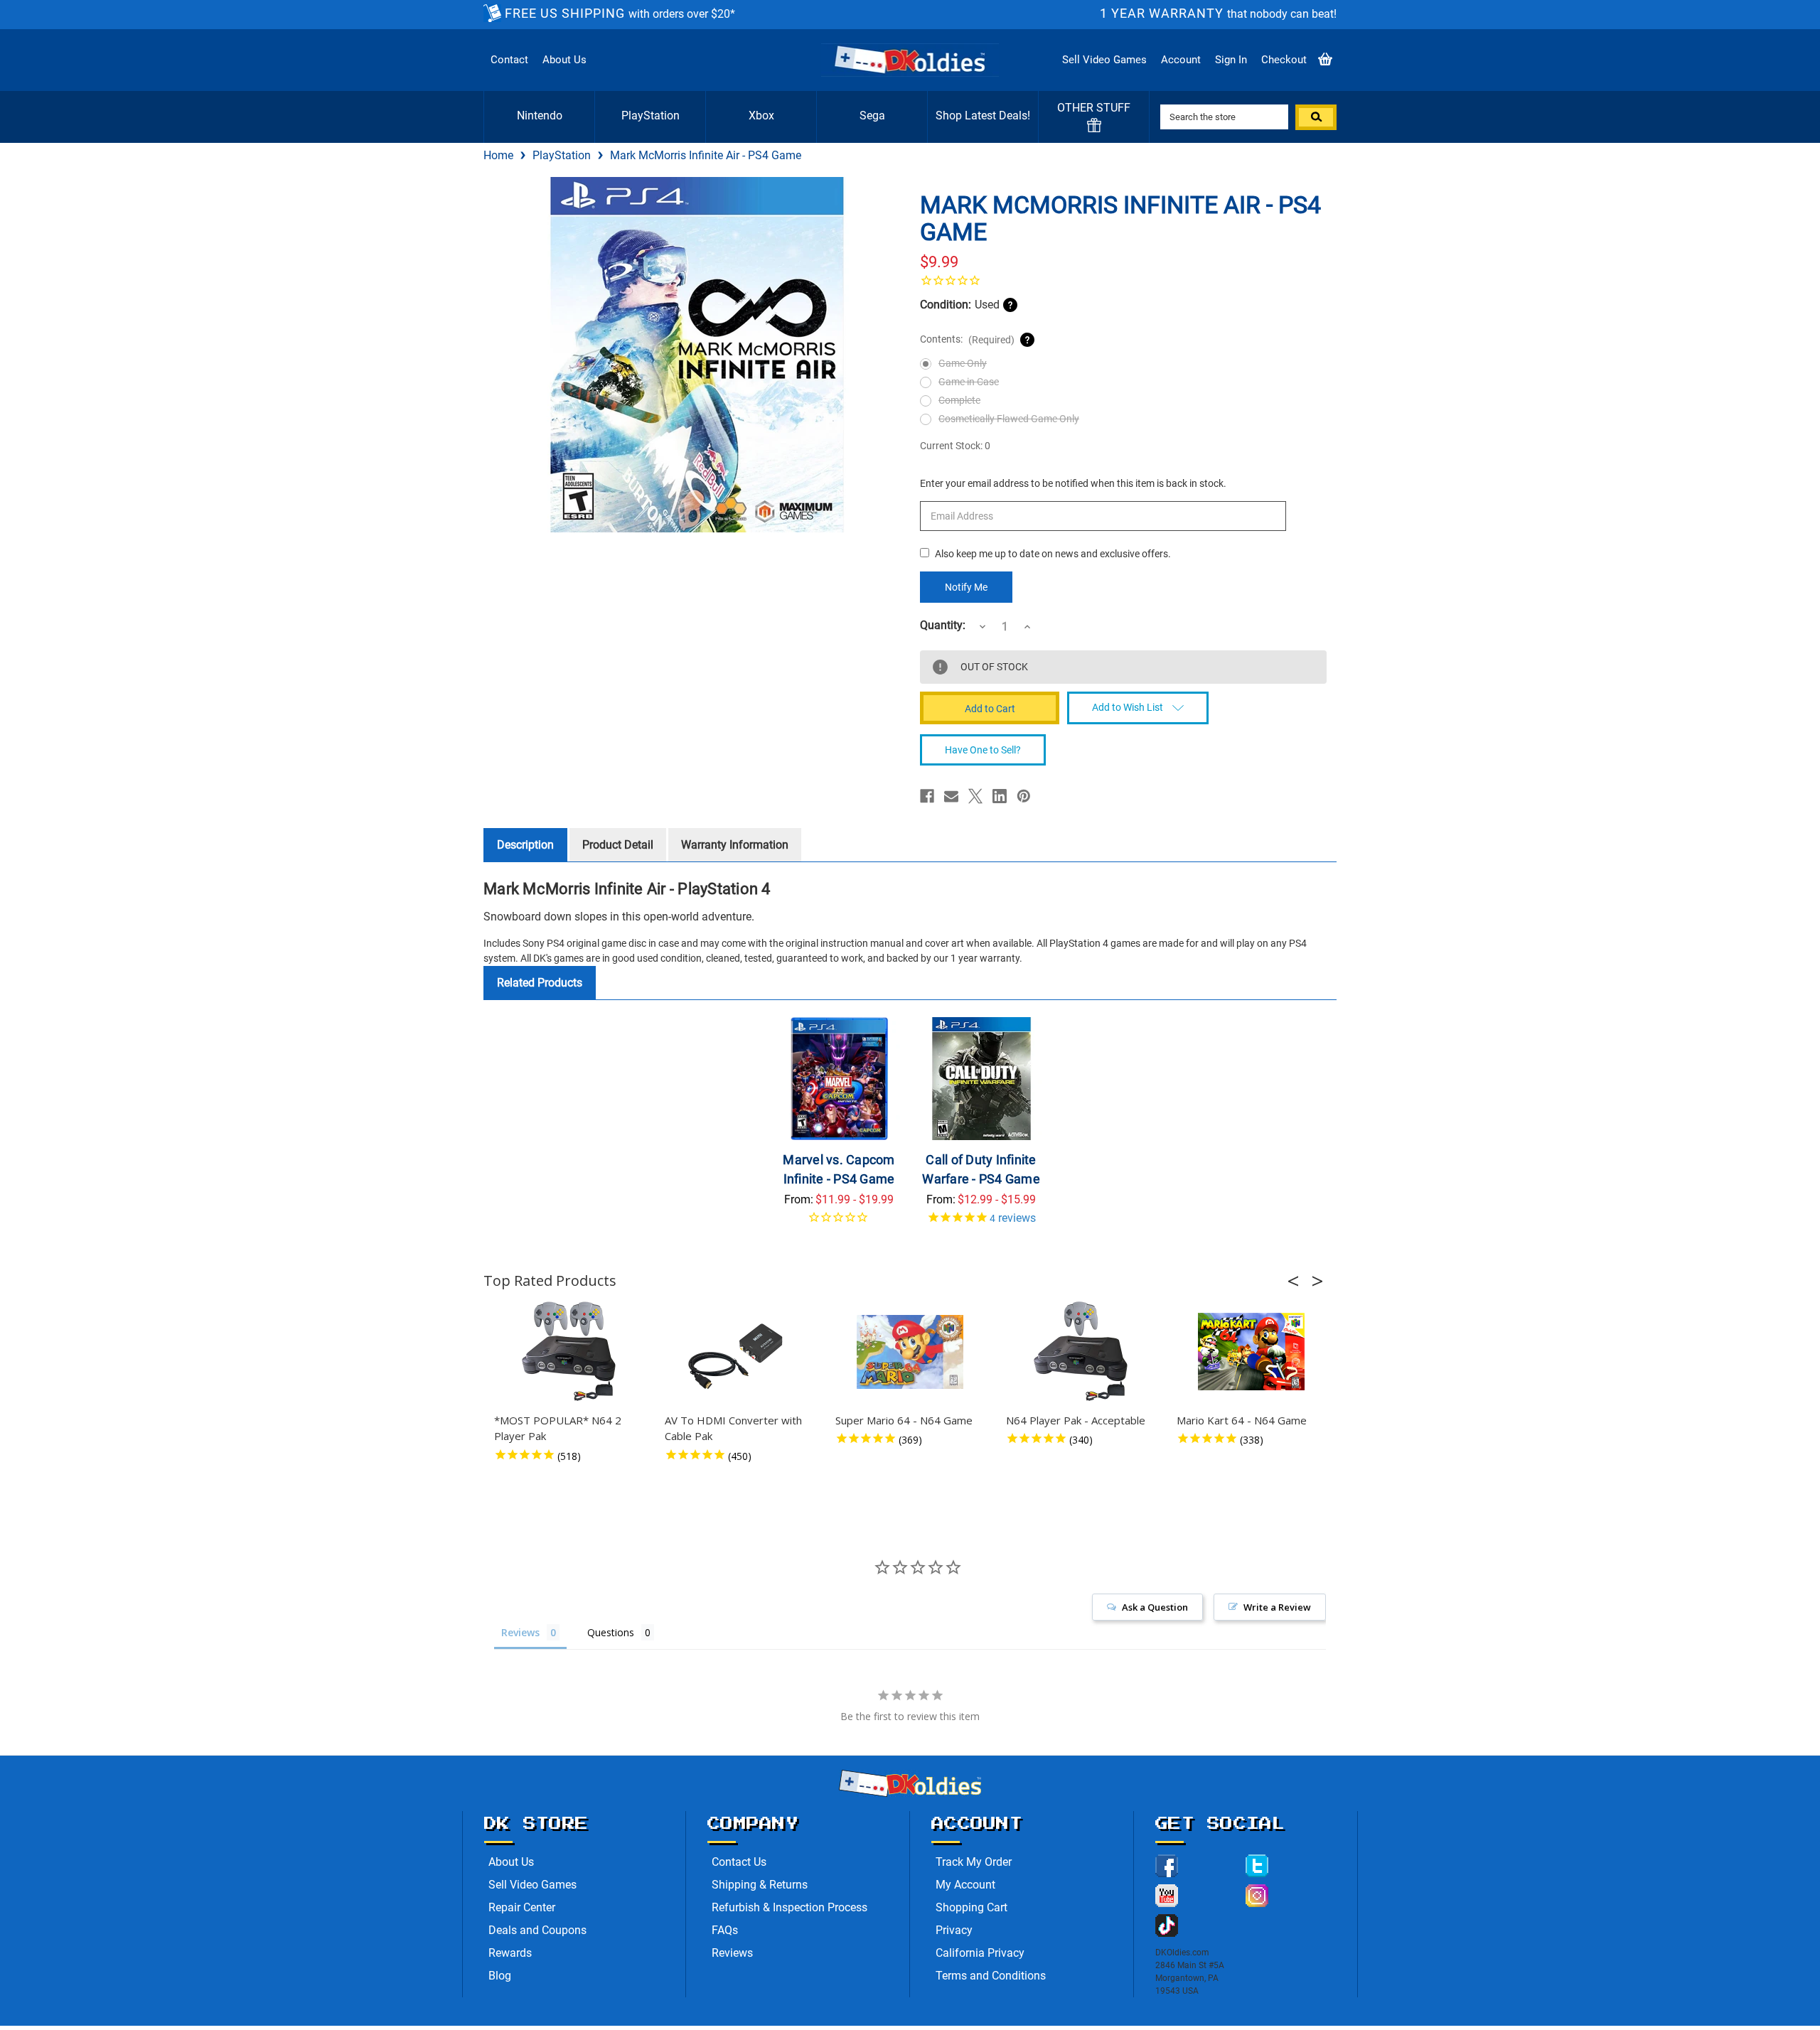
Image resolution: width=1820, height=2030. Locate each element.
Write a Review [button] (1277, 1607)
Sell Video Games (1104, 60)
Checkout (1284, 60)
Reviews (732, 1953)
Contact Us (739, 1862)
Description (525, 845)
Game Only (963, 363)
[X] (975, 796)
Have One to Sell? (983, 750)
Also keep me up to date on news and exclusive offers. (1053, 554)
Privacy (954, 1930)
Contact (509, 60)
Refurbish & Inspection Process (789, 1907)
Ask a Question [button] (1155, 1607)
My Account (965, 1885)
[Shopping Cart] (1325, 60)
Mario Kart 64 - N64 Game (1242, 1420)
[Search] (1316, 117)
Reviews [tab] (520, 1632)
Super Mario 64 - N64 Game (904, 1420)
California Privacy (980, 1953)
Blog (500, 1976)
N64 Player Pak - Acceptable (1076, 1420)
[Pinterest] (1024, 796)
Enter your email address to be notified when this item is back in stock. (1073, 483)
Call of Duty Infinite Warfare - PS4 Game (981, 1169)
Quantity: (943, 625)
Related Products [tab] (540, 983)
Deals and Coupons (537, 1930)
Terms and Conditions (991, 1976)
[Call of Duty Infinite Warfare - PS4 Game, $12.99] (981, 1079)
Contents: (967, 339)
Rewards (510, 1953)
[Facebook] (927, 796)
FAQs (725, 1930)
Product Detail (618, 845)
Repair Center (522, 1907)
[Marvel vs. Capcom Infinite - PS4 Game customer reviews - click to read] (839, 1222)
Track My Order (974, 1862)
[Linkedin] (1000, 796)
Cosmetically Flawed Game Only (1009, 419)
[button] (1297, 1281)
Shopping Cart (971, 1907)
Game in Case (969, 382)
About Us (564, 60)
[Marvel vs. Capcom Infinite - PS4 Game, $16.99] (839, 1079)
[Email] (951, 796)
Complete (959, 400)
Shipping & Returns (760, 1885)
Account (1181, 60)
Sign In (1231, 60)
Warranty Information (735, 845)
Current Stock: (955, 446)
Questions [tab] (611, 1632)
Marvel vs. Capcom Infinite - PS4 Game (839, 1169)
